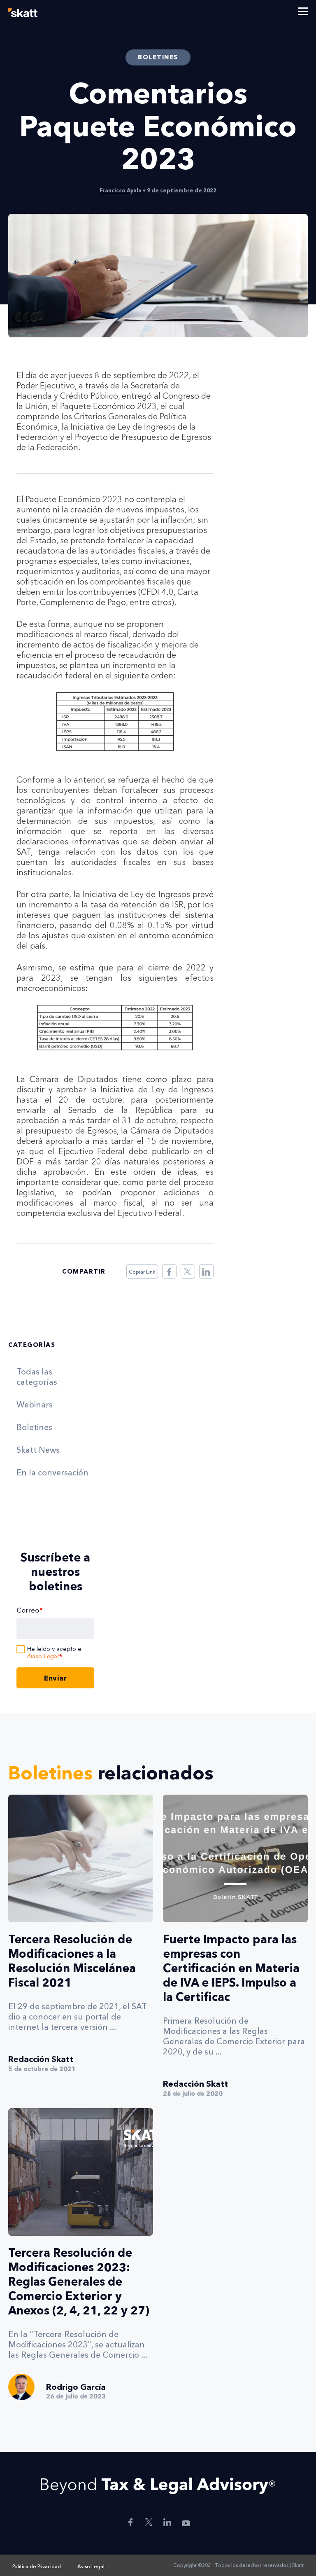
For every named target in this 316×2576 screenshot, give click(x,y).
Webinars (35, 1405)
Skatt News (38, 1450)
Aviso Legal (43, 1656)
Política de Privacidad (37, 2566)
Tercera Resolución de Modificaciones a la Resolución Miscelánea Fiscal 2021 (72, 1961)
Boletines (34, 1427)
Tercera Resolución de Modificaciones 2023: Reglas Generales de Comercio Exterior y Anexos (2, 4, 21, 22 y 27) (79, 2281)
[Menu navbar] (303, 12)
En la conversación (52, 1473)
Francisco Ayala (121, 190)
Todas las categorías (37, 1377)
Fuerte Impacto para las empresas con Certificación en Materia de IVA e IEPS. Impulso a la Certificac (231, 1968)
